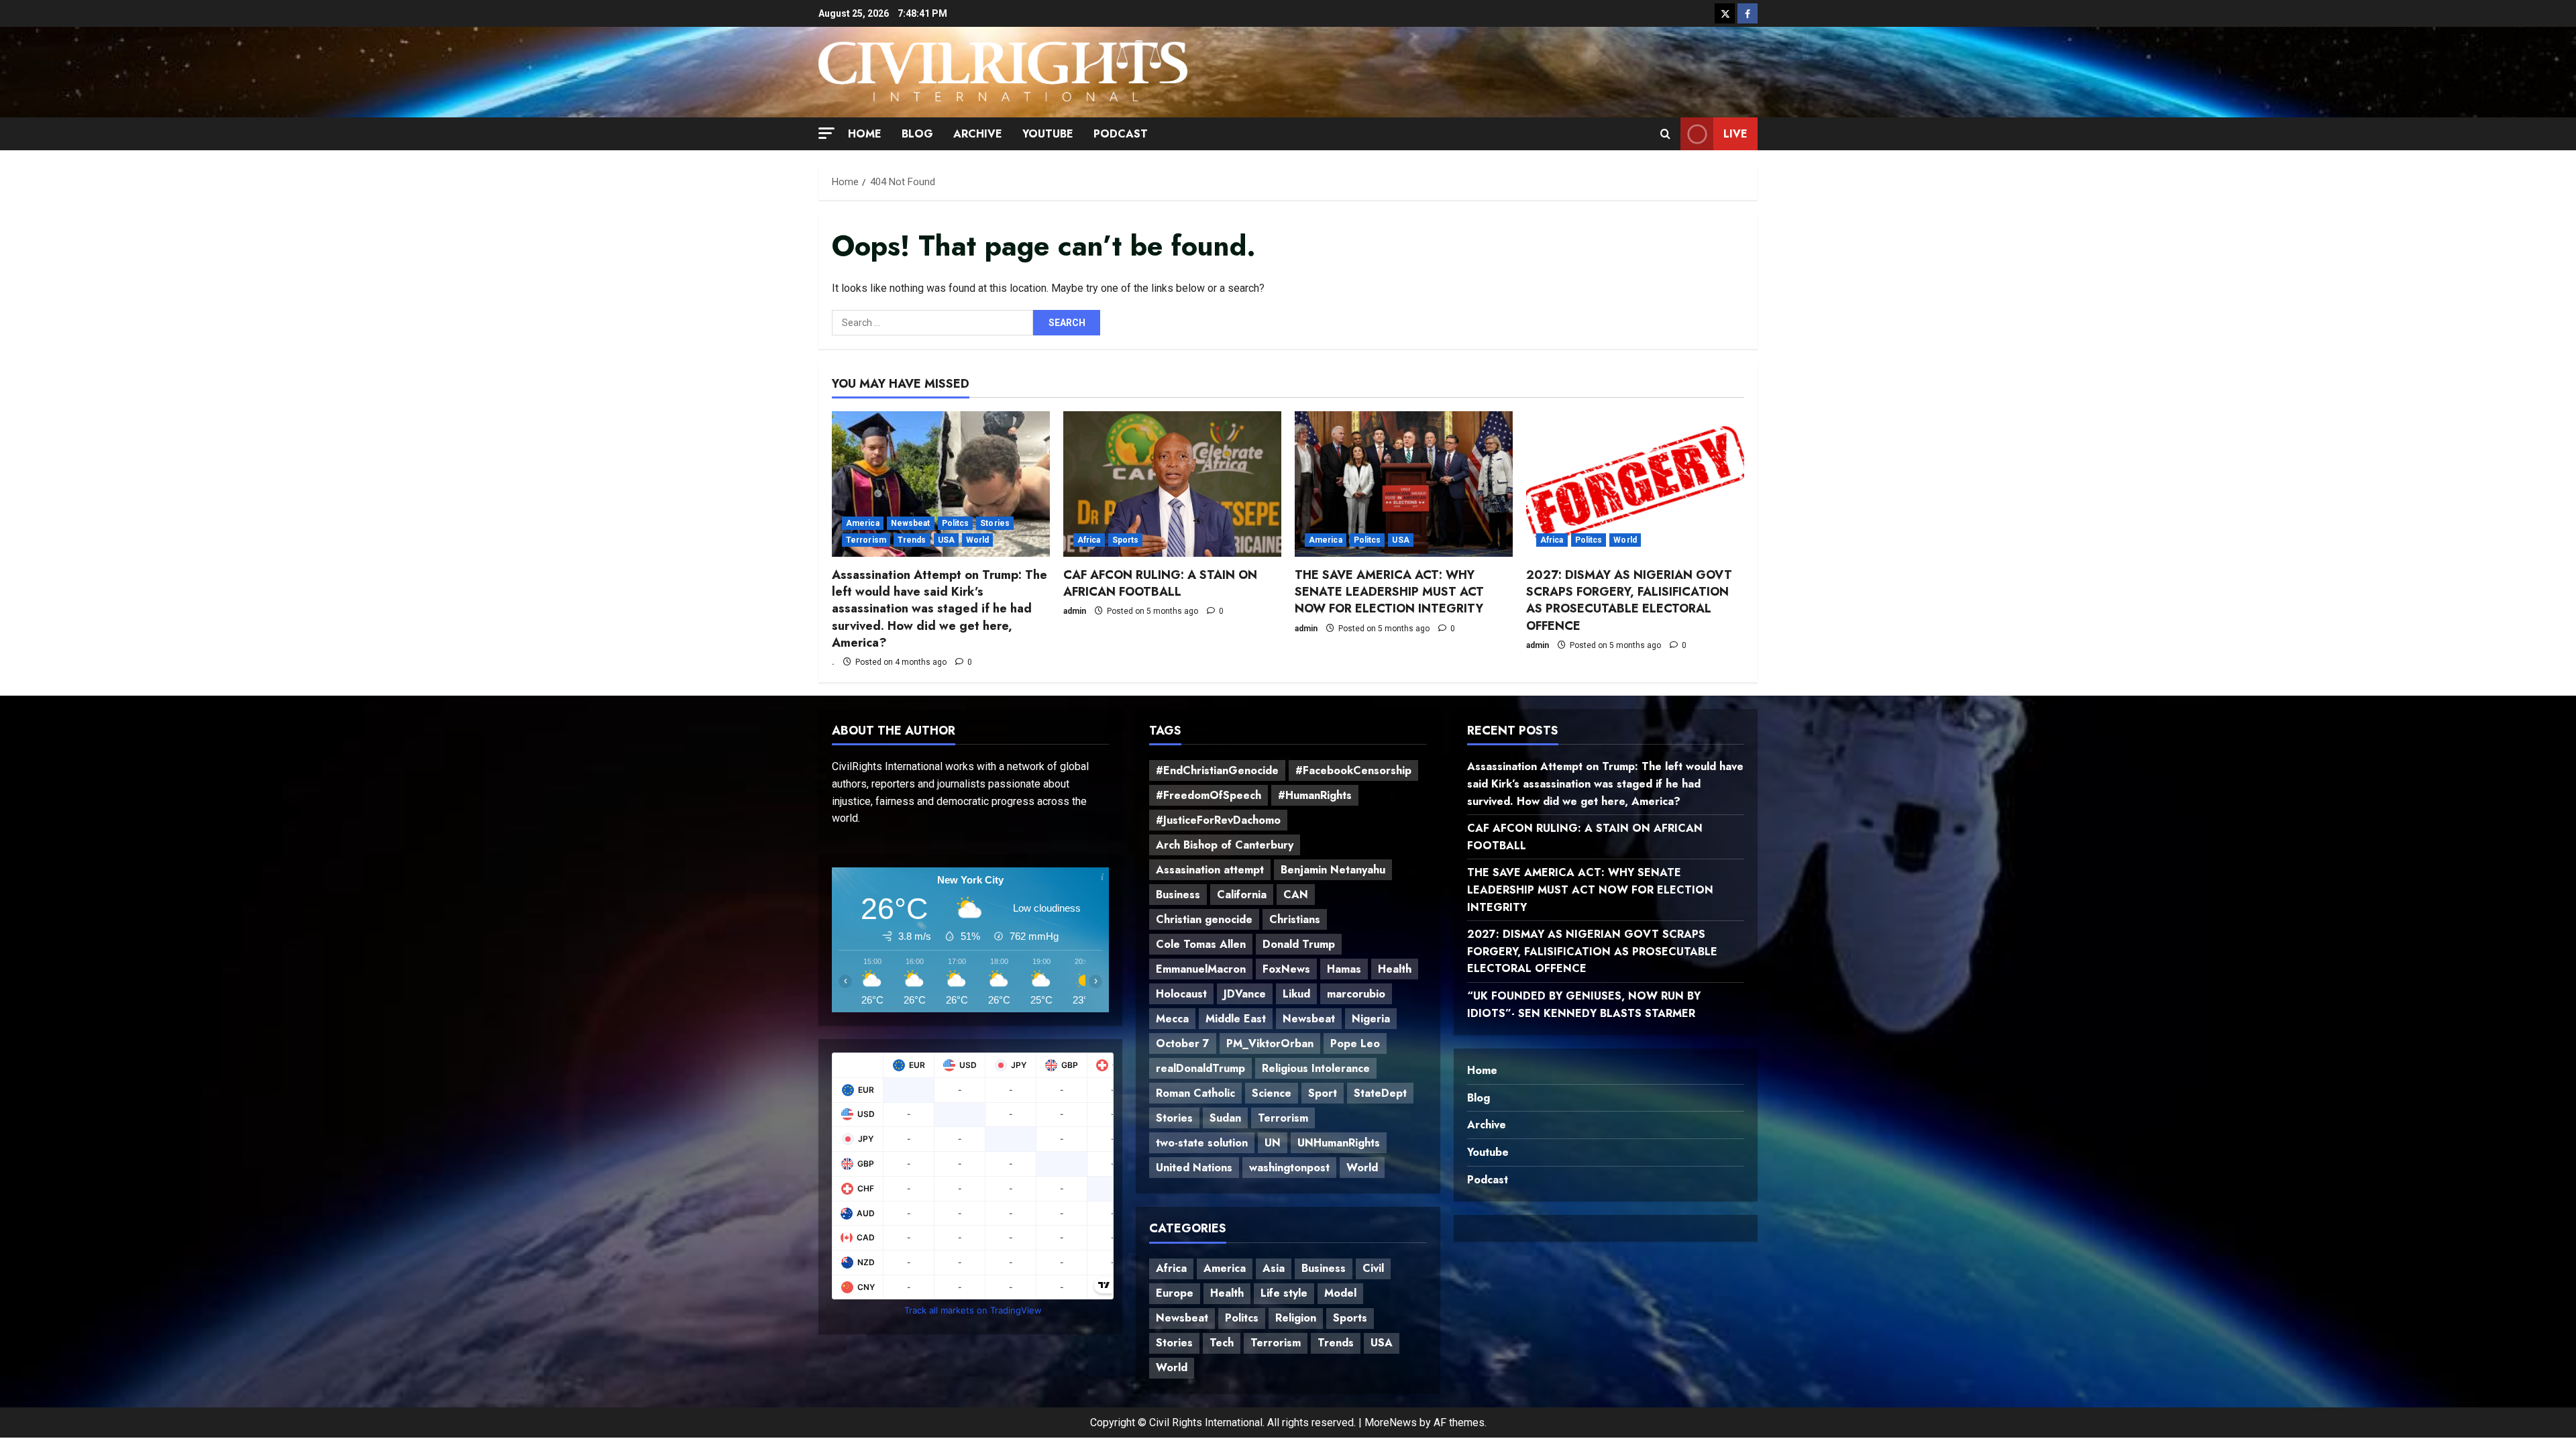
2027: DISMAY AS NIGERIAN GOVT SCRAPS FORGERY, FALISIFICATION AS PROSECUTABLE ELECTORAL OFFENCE (1629, 600)
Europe (1175, 1293)
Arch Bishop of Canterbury (1225, 845)
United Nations (1194, 1168)
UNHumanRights (1339, 1143)
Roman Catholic (1195, 1093)
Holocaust (1181, 994)
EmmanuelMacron (1201, 969)
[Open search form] (1665, 133)
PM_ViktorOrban (1270, 1043)
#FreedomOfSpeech (1209, 795)
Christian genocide (1204, 919)
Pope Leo (1355, 1043)
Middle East (1236, 1019)
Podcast (1121, 134)
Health (1395, 969)
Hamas (1344, 969)
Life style (1284, 1293)
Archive (978, 134)
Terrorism (866, 540)
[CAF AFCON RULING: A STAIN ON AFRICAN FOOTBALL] (1172, 484)
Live (1735, 133)
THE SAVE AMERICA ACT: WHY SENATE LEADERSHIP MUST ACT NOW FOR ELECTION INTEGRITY (1389, 592)
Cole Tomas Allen (1201, 944)
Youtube (1048, 134)
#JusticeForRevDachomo (1218, 820)
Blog (917, 134)
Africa (1089, 540)
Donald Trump (1299, 944)
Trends (912, 540)
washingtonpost (1289, 1168)
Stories (995, 523)
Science (1272, 1093)
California (1242, 895)
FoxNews (1286, 969)
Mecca (1172, 1019)
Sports (1126, 540)
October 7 (1183, 1043)
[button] (826, 132)
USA (946, 540)
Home (865, 134)
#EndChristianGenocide (1217, 770)
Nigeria (1371, 1019)
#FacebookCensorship (1353, 770)
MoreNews (1391, 1423)
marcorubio (1356, 994)
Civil (1373, 1268)
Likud (1296, 994)
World (978, 540)
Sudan (1225, 1118)
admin (1075, 611)
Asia (1274, 1268)
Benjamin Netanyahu (1333, 870)
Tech (1222, 1343)
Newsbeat (911, 523)
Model (1340, 1293)
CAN (1296, 895)
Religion (1296, 1318)
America (863, 523)
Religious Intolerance (1316, 1068)
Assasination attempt (1210, 870)
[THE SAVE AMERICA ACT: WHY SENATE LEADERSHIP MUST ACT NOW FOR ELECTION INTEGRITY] (1404, 484)
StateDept (1380, 1093)
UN (1273, 1143)
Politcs (956, 523)
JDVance (1245, 994)
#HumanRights (1315, 795)
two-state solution (1202, 1143)
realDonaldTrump (1200, 1068)
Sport (1323, 1093)
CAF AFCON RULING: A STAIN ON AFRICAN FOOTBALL (1160, 583)
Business (1178, 895)
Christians (1295, 919)
